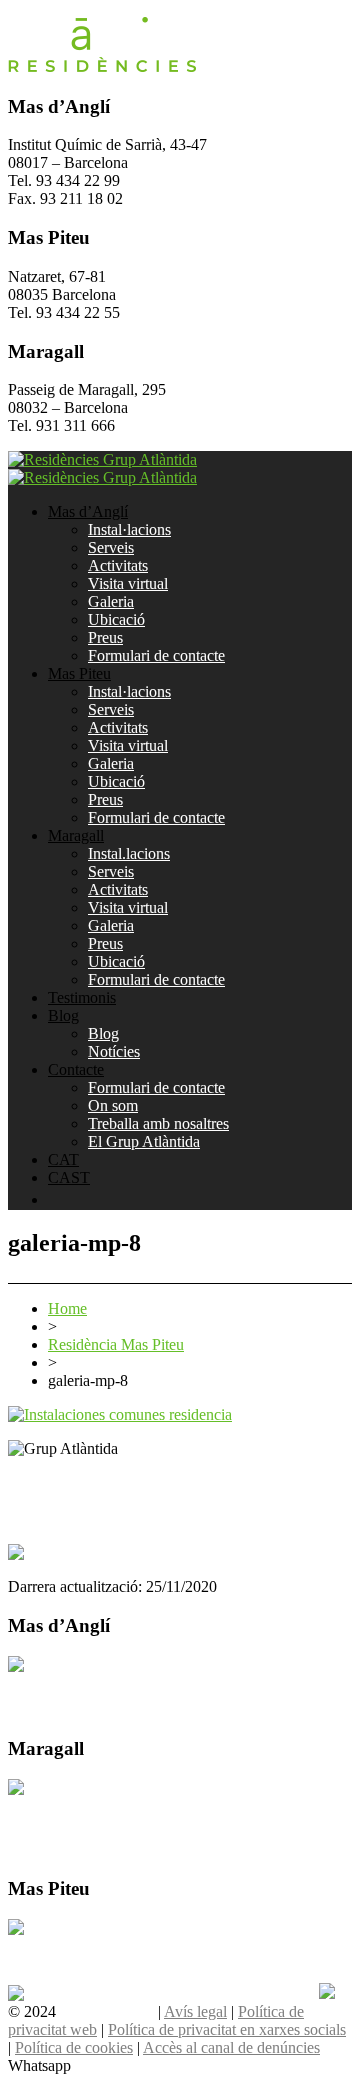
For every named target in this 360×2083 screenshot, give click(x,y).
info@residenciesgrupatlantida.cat (114, 1500)
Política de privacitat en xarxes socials (227, 2029)
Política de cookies (74, 2047)
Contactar (38, 1682)
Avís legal (195, 2011)
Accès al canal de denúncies (231, 2047)
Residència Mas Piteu (116, 1344)
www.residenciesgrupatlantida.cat (114, 1482)
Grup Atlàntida (107, 2011)
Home (67, 1308)
